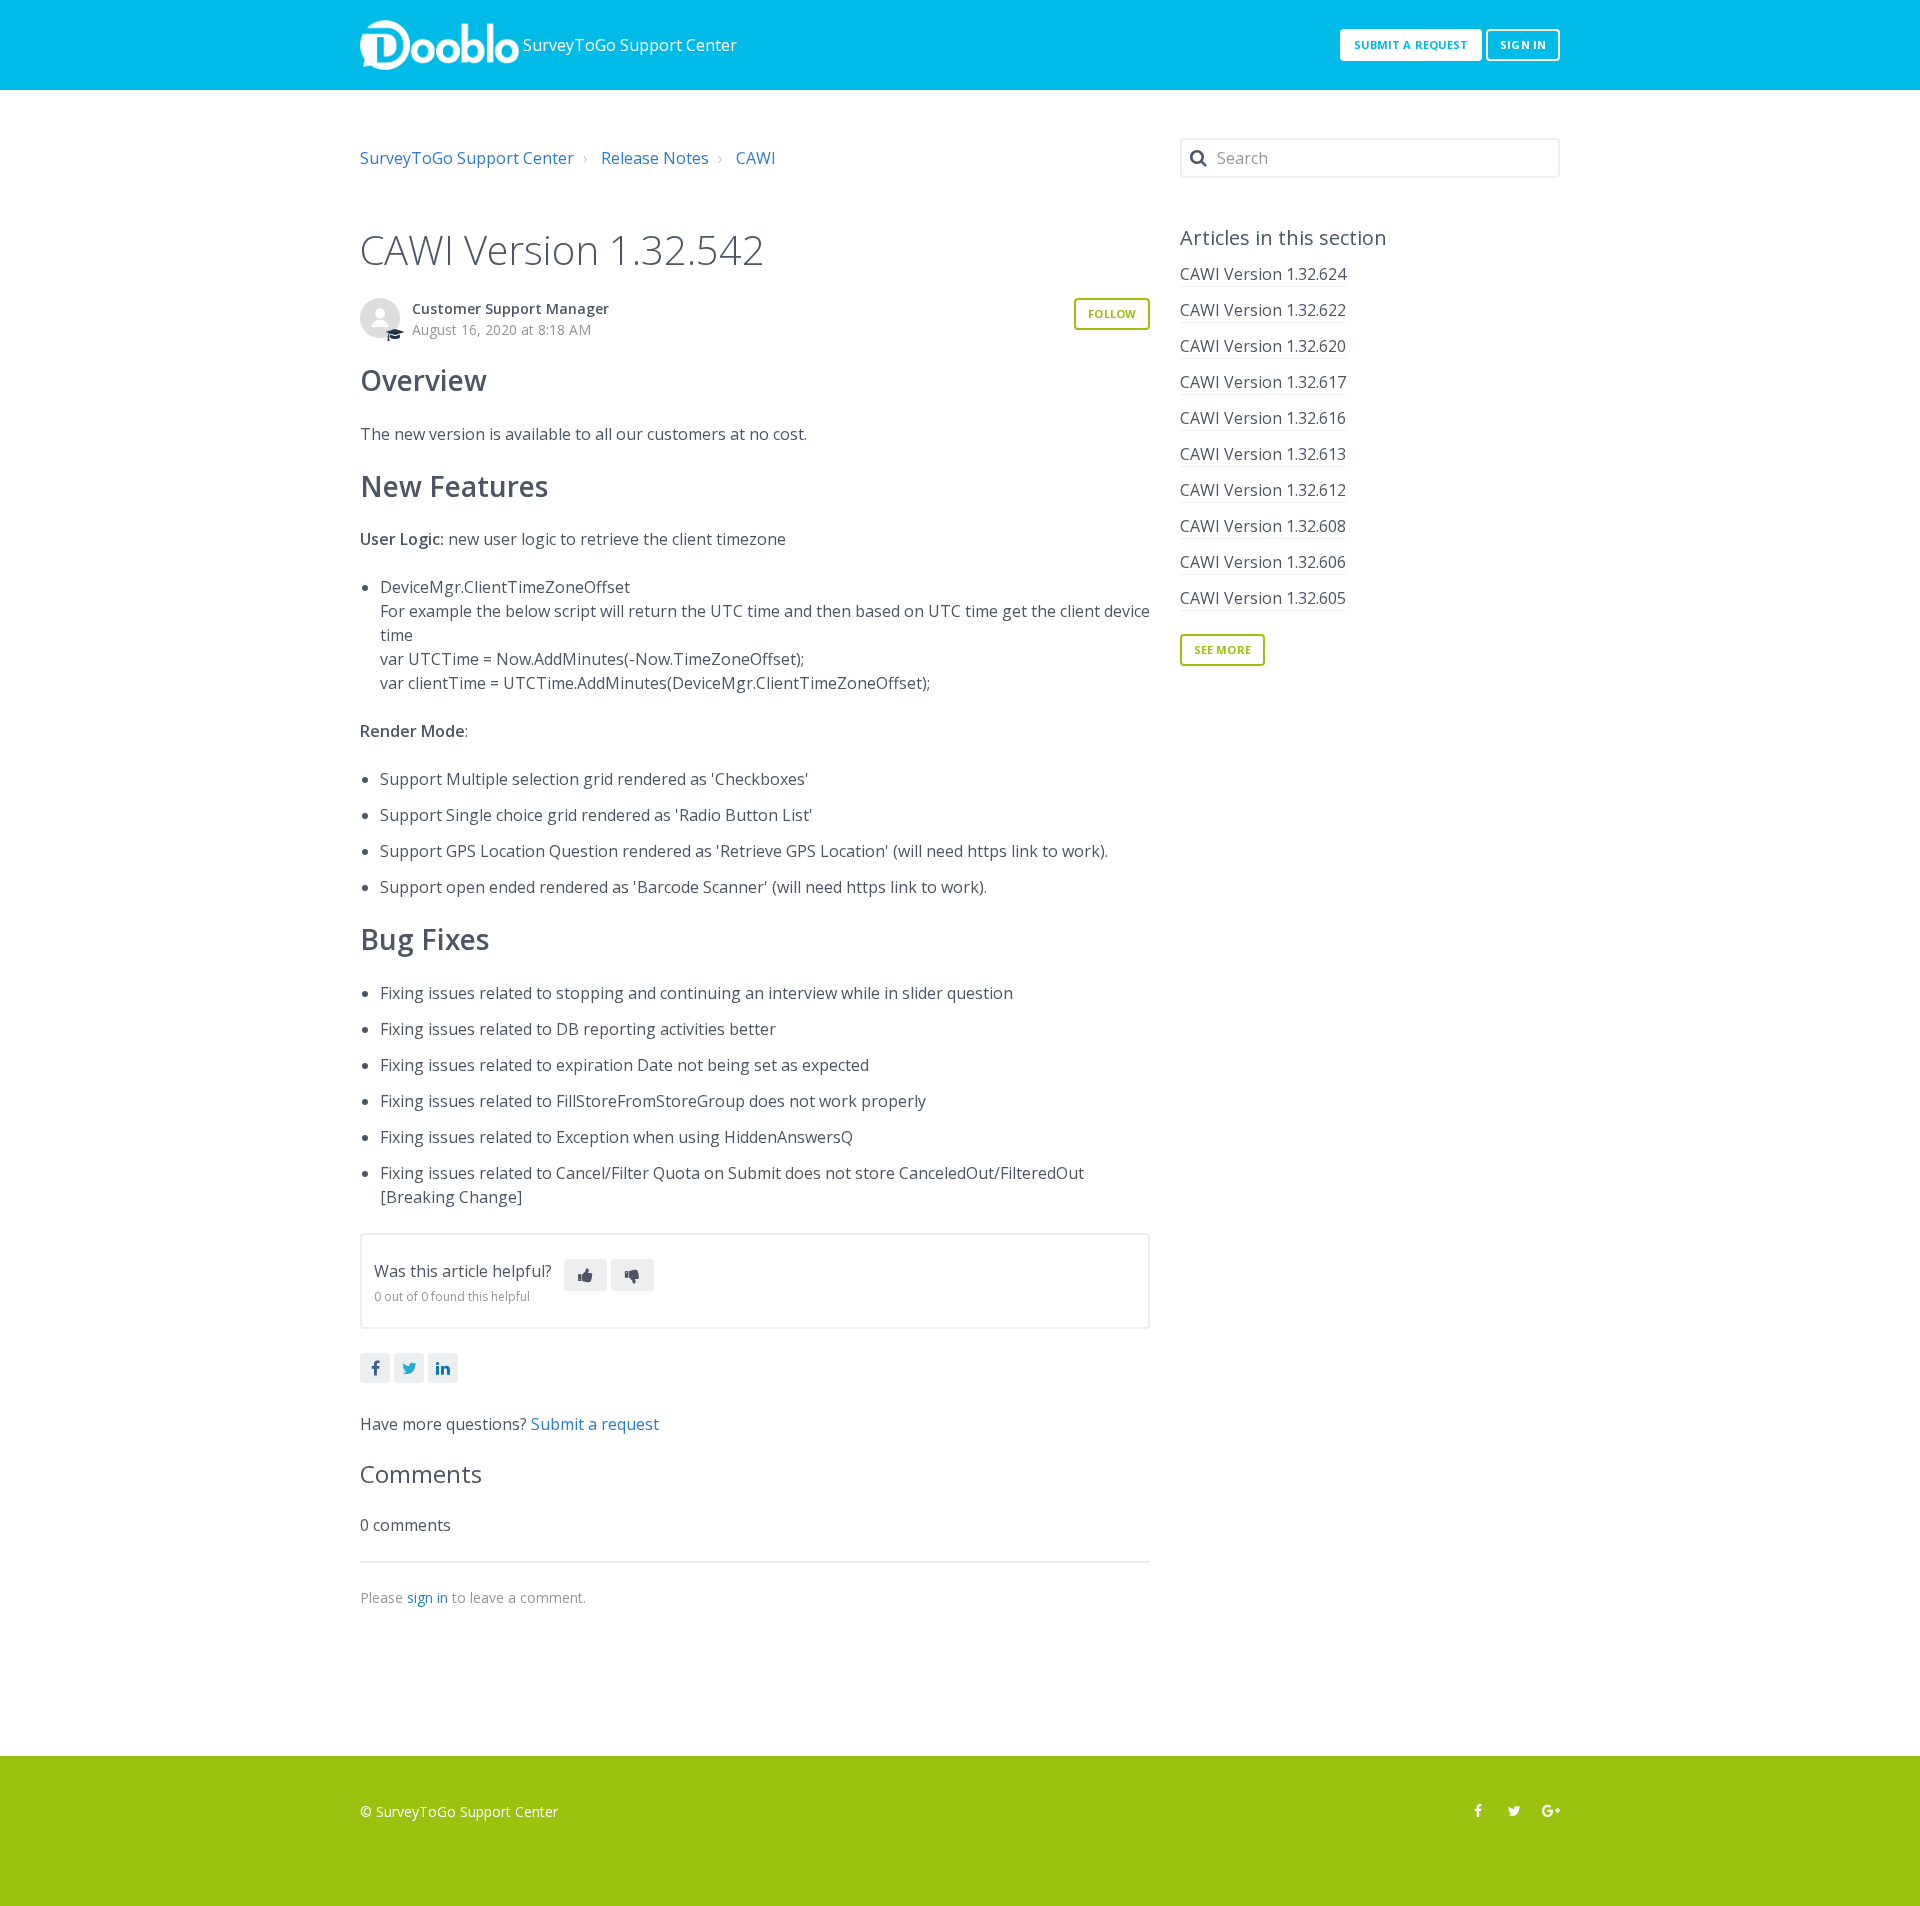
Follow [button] (1112, 313)
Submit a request (1411, 44)
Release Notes (655, 158)
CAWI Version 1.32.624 (1263, 274)
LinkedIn (443, 1368)
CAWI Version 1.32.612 (1263, 490)
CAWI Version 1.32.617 (1263, 382)
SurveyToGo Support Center (467, 158)
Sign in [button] (1523, 44)
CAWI (756, 158)
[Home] (439, 45)
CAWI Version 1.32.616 (1263, 418)
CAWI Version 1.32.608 (1263, 526)
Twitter (409, 1368)
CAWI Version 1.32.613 (1263, 454)
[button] (585, 1275)
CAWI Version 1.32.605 (1263, 598)
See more (1222, 649)
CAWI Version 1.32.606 (1263, 562)
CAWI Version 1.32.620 (1263, 346)
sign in (427, 1597)
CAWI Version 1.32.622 (1263, 310)
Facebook (375, 1368)
